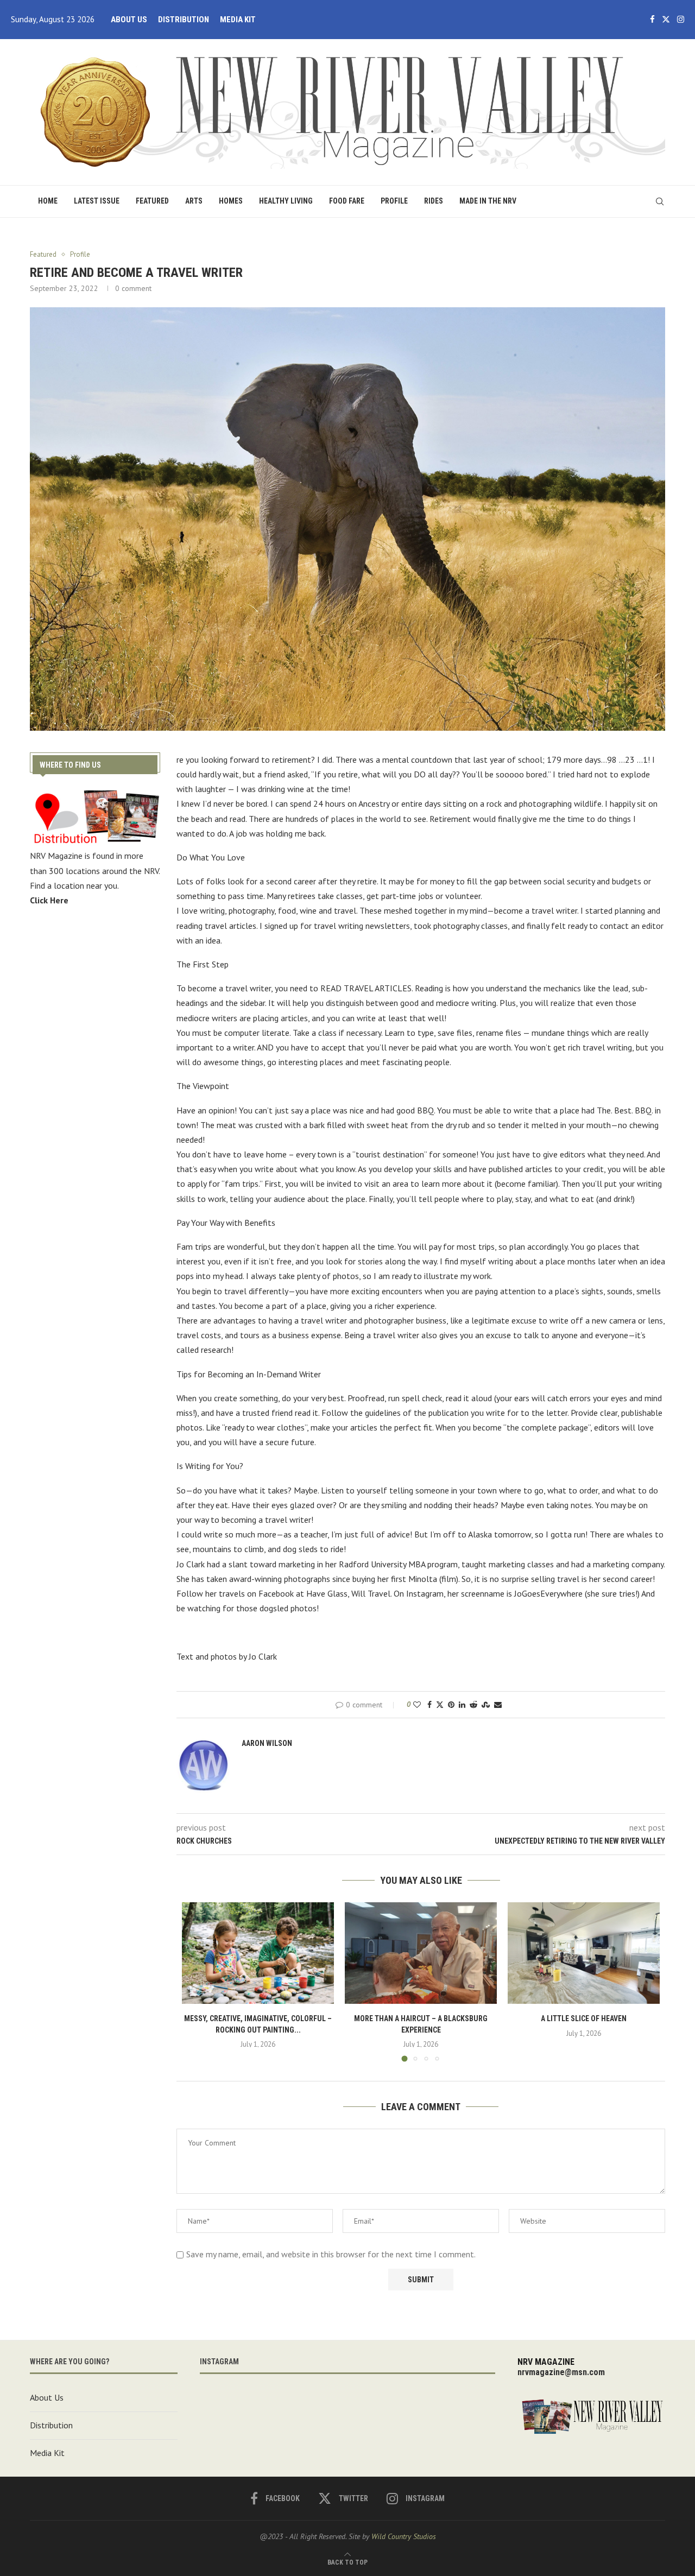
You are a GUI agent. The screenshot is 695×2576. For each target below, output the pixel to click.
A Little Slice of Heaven (584, 2018)
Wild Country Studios (404, 2536)
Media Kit (238, 20)
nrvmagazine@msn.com (561, 2372)
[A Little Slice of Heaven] (584, 1953)
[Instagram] (681, 20)
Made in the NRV (488, 201)
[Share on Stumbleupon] (486, 1705)
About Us (129, 20)
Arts (194, 201)
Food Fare (347, 201)
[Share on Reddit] (473, 1705)
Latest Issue (97, 201)
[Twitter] (666, 20)
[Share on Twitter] (440, 1705)
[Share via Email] (498, 1705)
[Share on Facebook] (429, 1705)
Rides (434, 201)
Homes (231, 201)
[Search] (660, 201)
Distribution (184, 20)
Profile (394, 201)
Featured (152, 201)
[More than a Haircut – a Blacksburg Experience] (421, 1953)
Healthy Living (286, 201)
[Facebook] (652, 20)
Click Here (49, 900)
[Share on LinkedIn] (462, 1705)
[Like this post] (417, 1705)
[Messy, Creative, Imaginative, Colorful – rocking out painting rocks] (258, 1953)
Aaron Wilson (267, 1743)
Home (48, 201)
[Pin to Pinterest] (451, 1705)
